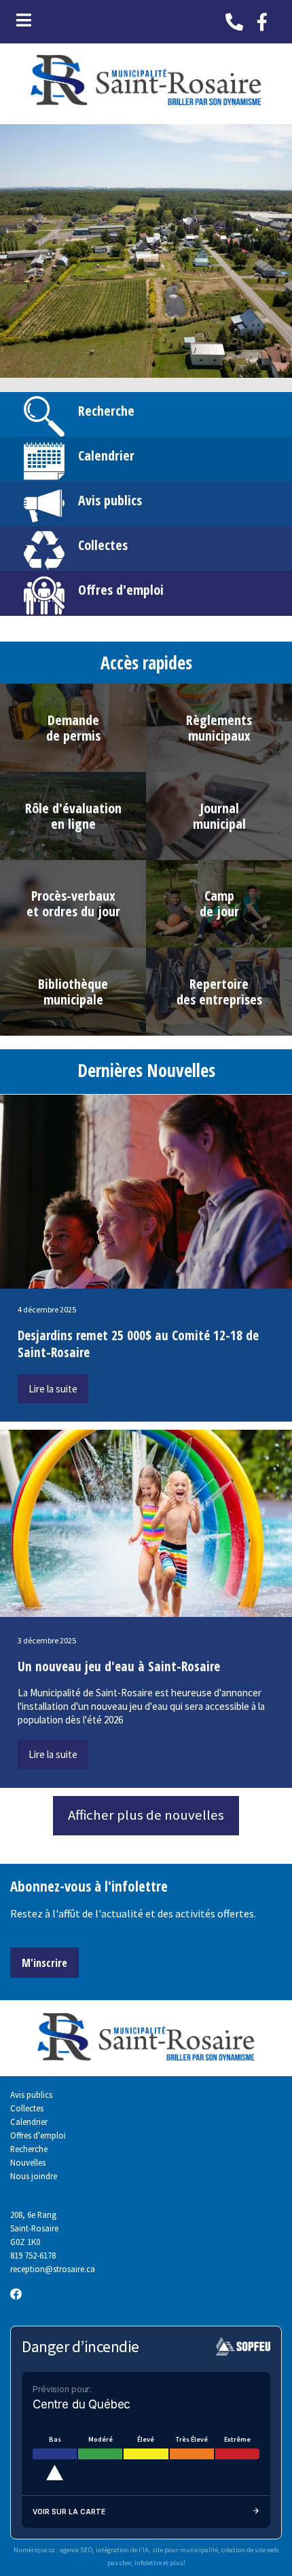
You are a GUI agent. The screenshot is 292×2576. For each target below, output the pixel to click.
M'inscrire (44, 1963)
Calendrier (106, 455)
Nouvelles (28, 2162)
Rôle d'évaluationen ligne (73, 816)
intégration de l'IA (122, 2550)
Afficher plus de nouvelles (146, 1815)
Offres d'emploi (121, 590)
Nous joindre (34, 2176)
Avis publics (110, 500)
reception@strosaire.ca (53, 2269)
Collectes (103, 545)
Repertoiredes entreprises (219, 992)
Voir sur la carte (69, 2512)
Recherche (106, 411)
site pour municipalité (185, 2550)
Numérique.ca (34, 2550)
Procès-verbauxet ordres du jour (73, 903)
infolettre (148, 2563)
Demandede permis (73, 728)
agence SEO (76, 2550)
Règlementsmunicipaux (219, 728)
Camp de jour (219, 903)
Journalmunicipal (219, 816)
